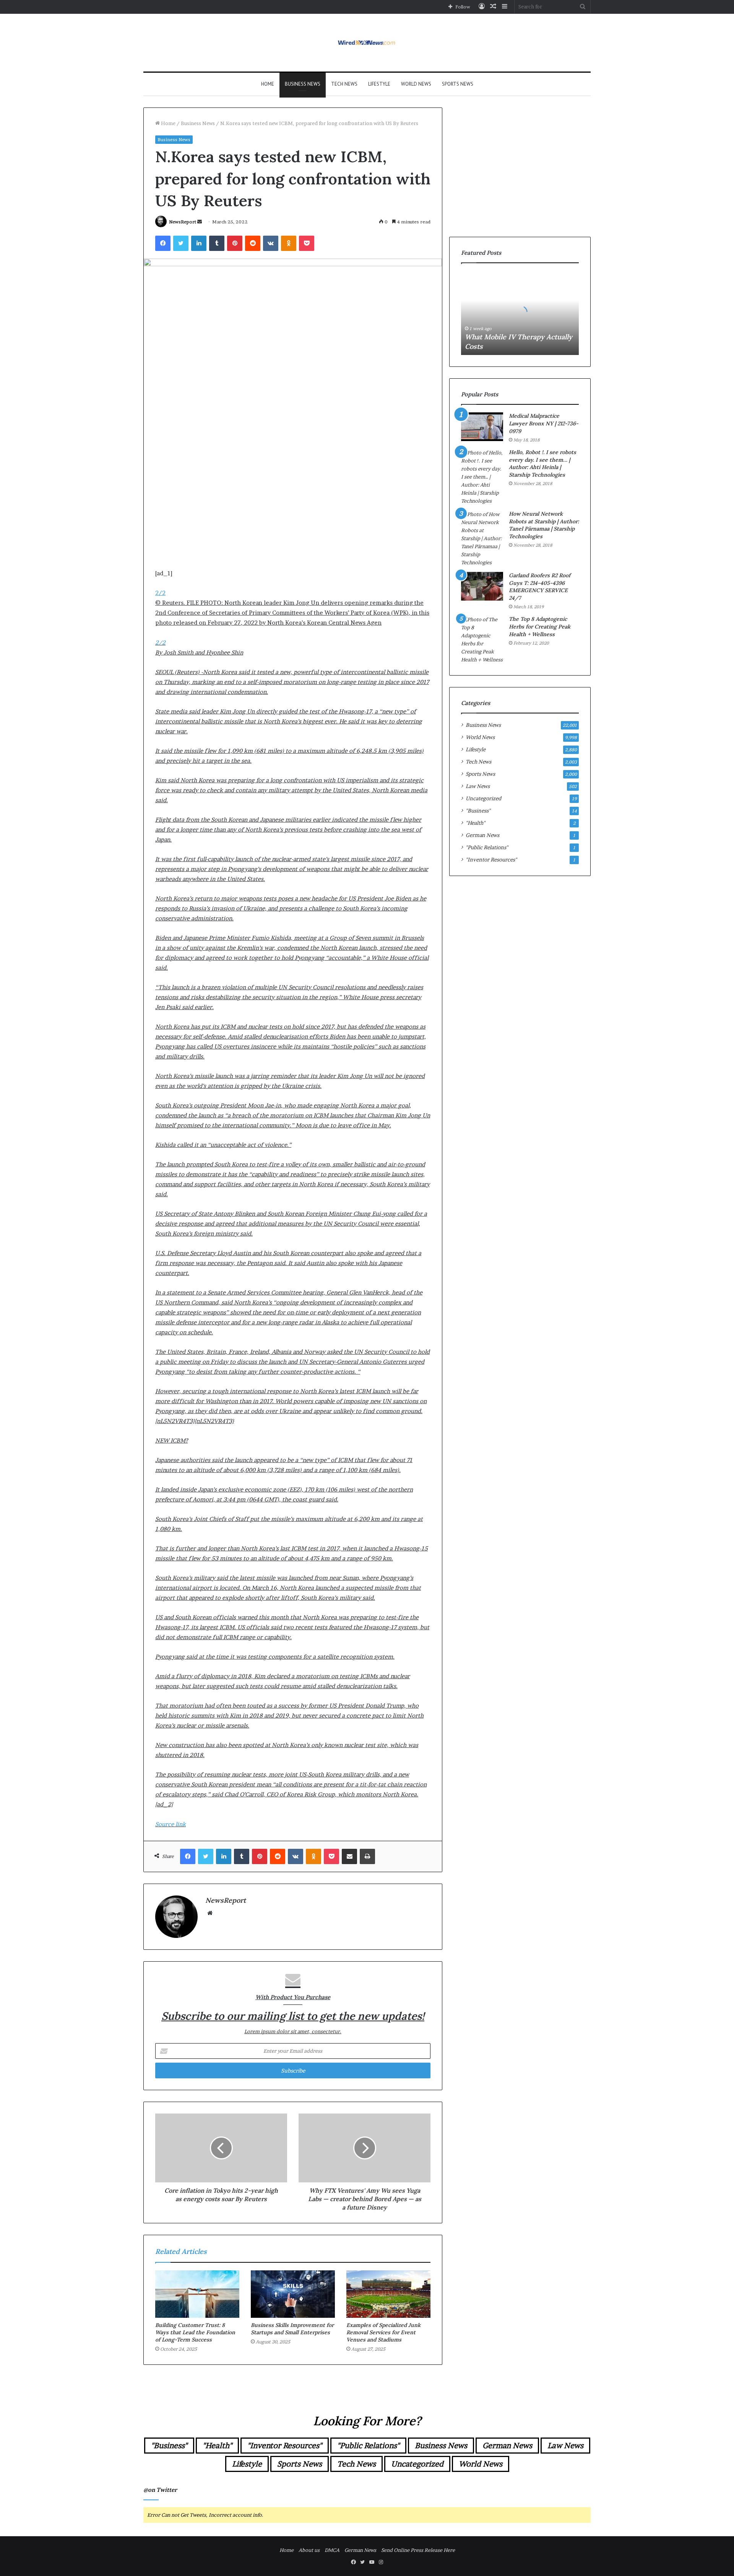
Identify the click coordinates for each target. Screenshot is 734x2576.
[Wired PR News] (367, 43)
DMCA (332, 2550)
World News (416, 84)
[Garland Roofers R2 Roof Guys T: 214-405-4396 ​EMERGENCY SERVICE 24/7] (482, 586)
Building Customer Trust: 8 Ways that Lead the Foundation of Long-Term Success (195, 2332)
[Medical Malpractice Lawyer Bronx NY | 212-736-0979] (482, 427)
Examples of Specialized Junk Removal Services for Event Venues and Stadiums (383, 2332)
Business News (303, 84)
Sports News (458, 84)
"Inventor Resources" (491, 860)
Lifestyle (379, 84)
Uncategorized (483, 798)
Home (268, 84)
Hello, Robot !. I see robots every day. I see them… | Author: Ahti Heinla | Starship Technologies (542, 463)
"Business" (478, 811)
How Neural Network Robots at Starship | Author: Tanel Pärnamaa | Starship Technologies (544, 525)
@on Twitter (160, 2490)
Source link (171, 1824)
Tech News (344, 84)
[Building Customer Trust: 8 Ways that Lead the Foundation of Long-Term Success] (197, 2294)
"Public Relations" (487, 847)
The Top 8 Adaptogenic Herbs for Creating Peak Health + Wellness (540, 626)
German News (482, 835)
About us (309, 2550)
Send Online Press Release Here (418, 2550)
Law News (478, 786)
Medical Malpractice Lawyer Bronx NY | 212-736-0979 (544, 423)
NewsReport (183, 222)
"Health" (475, 823)
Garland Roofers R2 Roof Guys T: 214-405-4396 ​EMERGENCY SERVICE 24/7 (540, 587)
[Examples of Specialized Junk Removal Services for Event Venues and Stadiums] (388, 2294)
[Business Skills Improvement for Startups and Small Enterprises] (293, 2294)
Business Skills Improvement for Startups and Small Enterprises (292, 2329)
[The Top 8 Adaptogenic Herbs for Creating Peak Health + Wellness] (482, 640)
